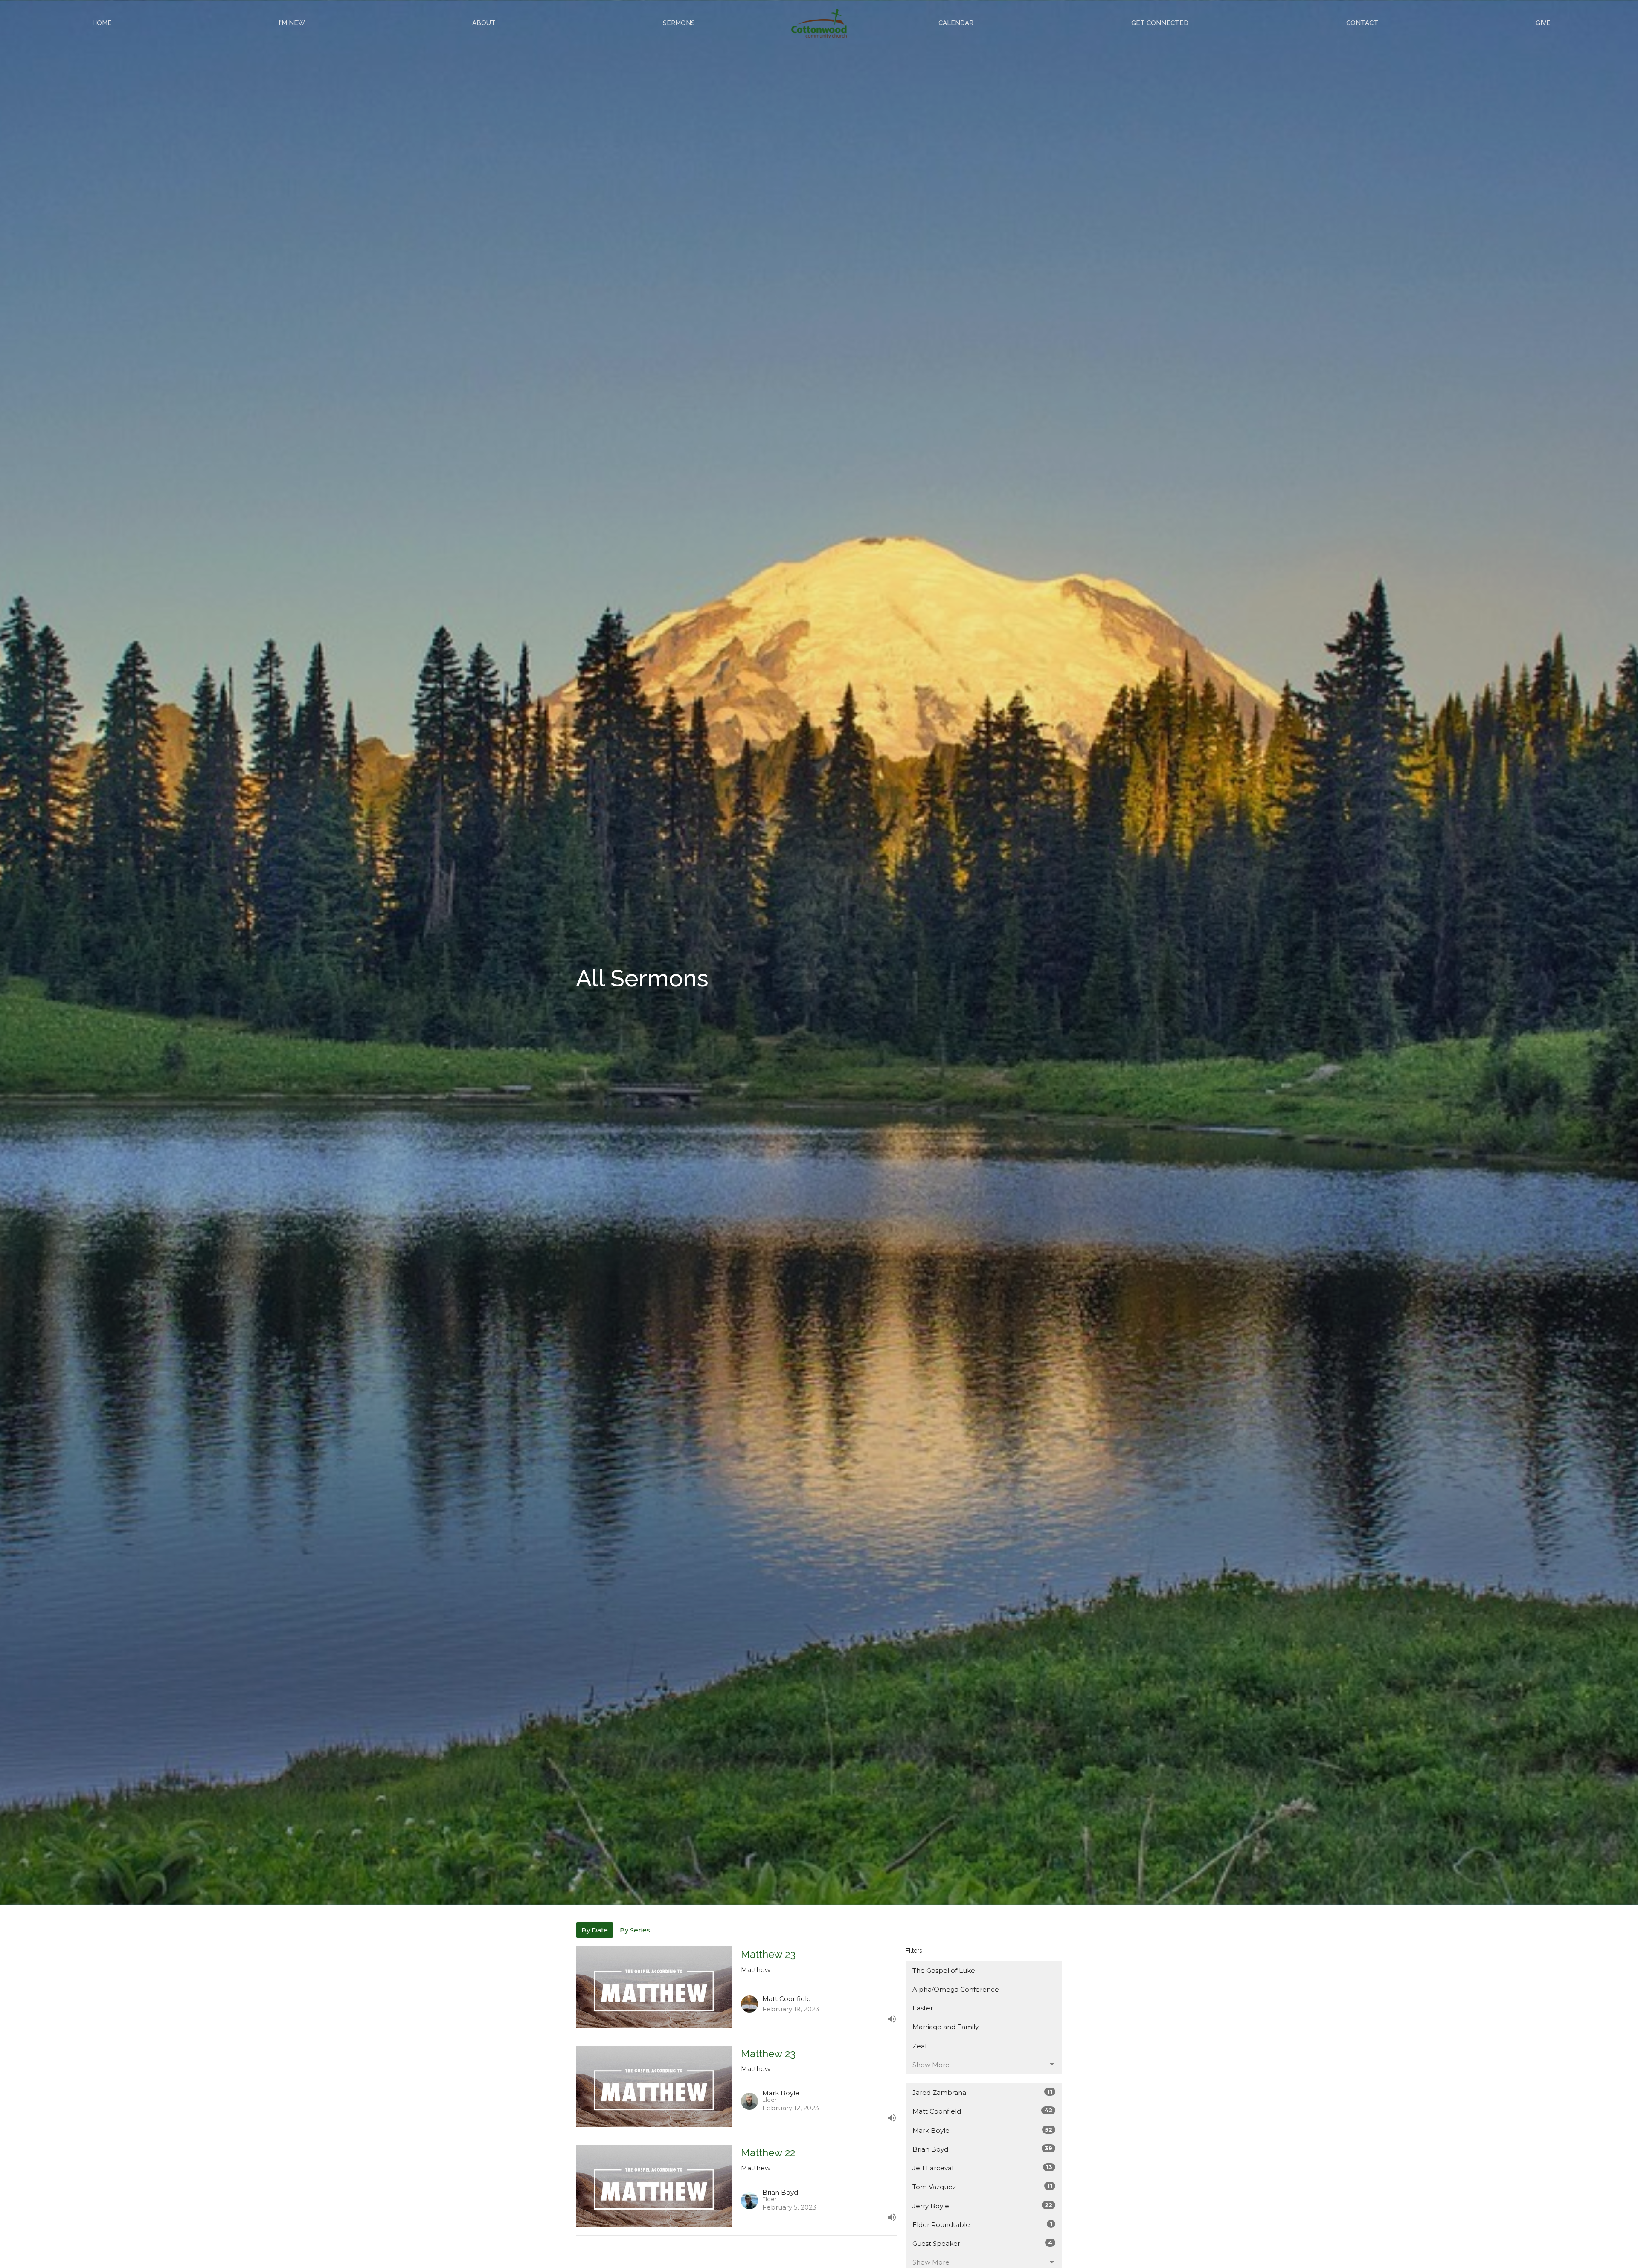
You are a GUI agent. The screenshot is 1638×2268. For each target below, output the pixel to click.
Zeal (919, 2046)
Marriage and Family (945, 2027)
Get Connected (1160, 23)
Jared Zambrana (982, 2092)
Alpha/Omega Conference (956, 1989)
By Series (635, 1930)
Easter (923, 2008)
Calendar (956, 23)
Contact (1362, 23)
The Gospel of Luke (944, 1971)
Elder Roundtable (982, 2224)
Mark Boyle (982, 2130)
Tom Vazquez (982, 2187)
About (484, 23)
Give (1543, 23)
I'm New (292, 23)
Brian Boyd (982, 2149)
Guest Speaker (982, 2243)
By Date (595, 1930)
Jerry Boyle (982, 2206)
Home (102, 23)
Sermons (679, 23)
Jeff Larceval (982, 2168)
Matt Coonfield (982, 2111)
